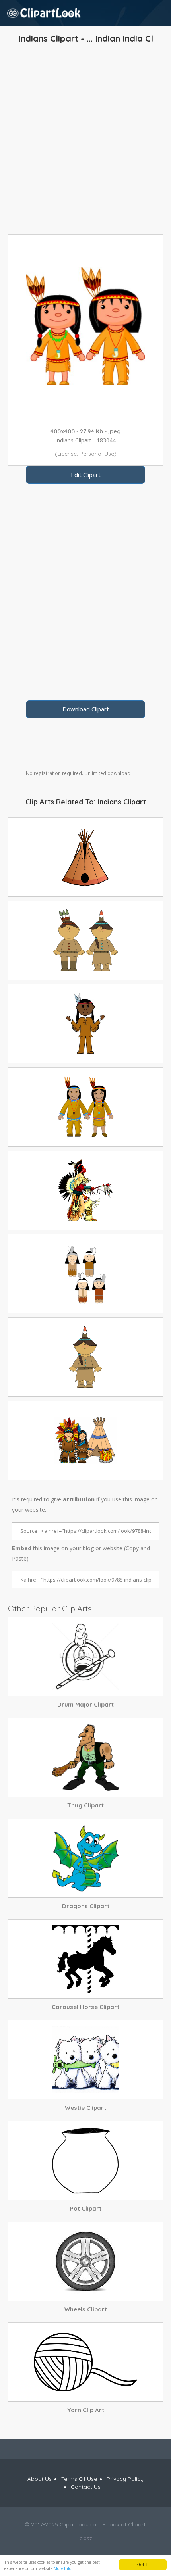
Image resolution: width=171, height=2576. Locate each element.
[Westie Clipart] (85, 2060)
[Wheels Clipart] (85, 2261)
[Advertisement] (85, 141)
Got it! (143, 2564)
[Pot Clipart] (85, 2161)
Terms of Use (79, 2479)
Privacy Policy (125, 2479)
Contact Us (86, 2487)
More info (62, 2568)
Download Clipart (86, 709)
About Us (40, 2479)
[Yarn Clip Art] (85, 2362)
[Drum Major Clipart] (85, 1657)
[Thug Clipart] (85, 1757)
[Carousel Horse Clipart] (85, 1959)
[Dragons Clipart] (85, 1858)
